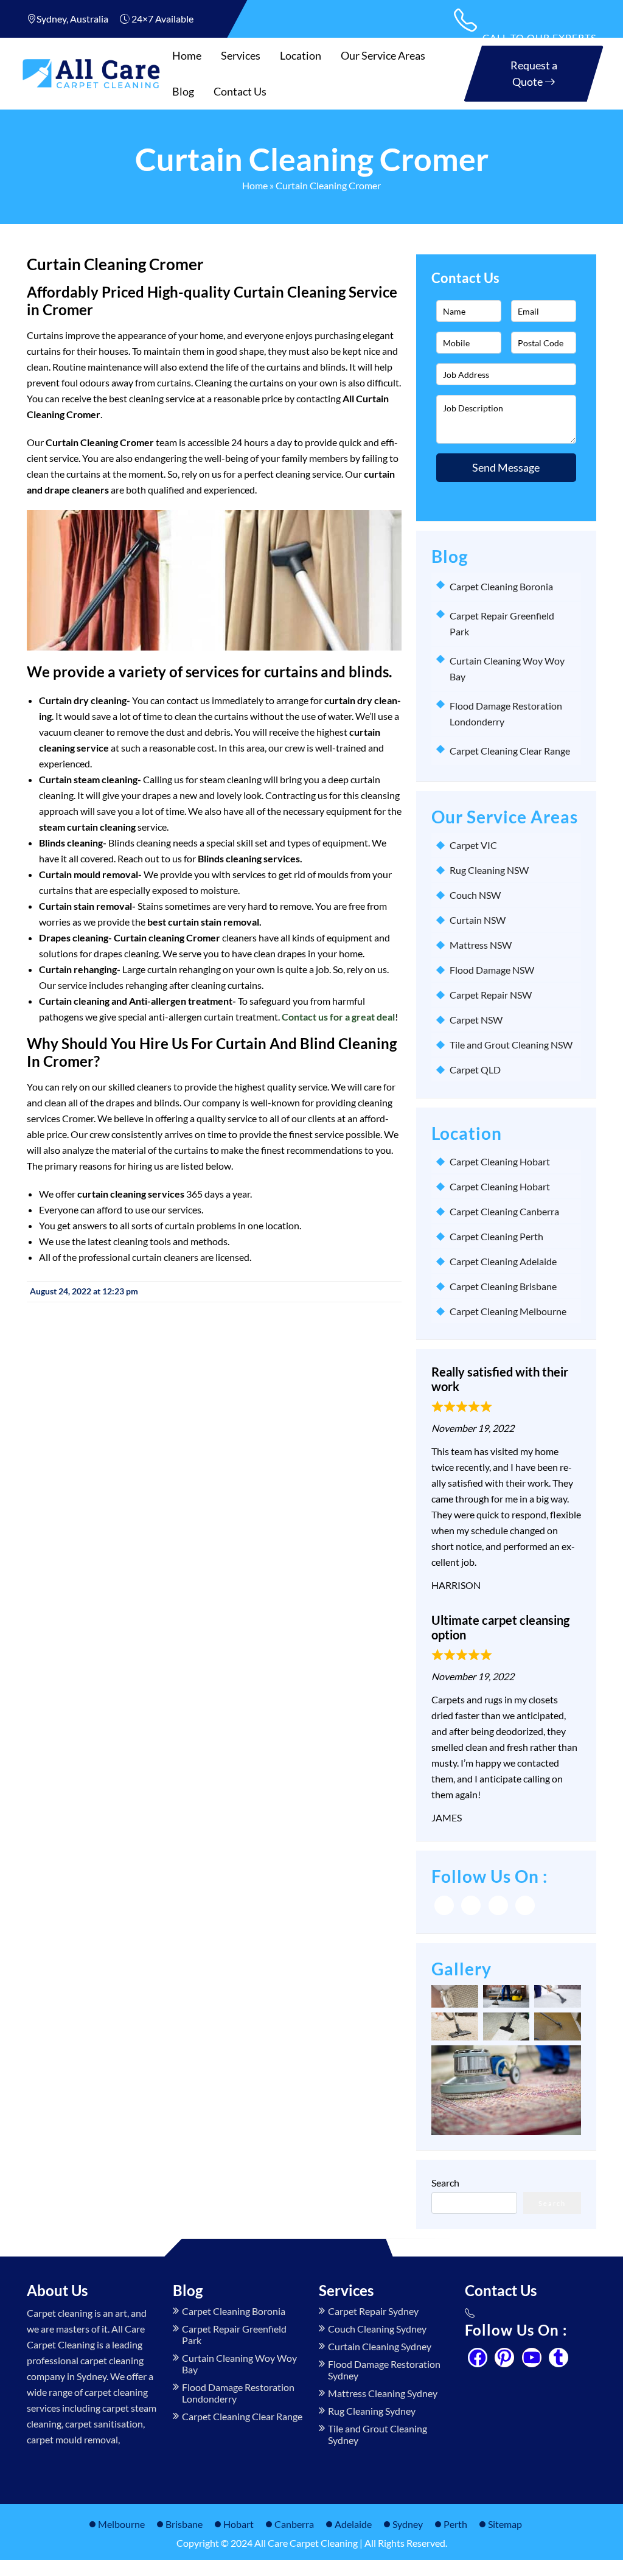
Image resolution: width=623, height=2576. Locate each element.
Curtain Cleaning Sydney (380, 2346)
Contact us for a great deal (338, 1017)
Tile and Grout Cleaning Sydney (378, 2434)
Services (241, 55)
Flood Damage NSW (492, 970)
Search (445, 2183)
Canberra (294, 2524)
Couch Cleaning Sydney (377, 2329)
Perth (455, 2524)
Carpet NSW (476, 1020)
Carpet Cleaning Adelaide (503, 1261)
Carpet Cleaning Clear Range (510, 751)
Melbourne (121, 2524)
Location (301, 55)
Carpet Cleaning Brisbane (503, 1286)
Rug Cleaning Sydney (372, 2411)
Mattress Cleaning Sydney (383, 2393)
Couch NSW (475, 895)
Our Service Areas (383, 55)
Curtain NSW (478, 920)
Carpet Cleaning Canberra (504, 1211)
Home (187, 55)
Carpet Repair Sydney (373, 2311)
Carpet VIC (473, 845)
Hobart (238, 2524)
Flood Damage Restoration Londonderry (238, 2393)
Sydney (408, 2524)
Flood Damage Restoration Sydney (384, 2370)
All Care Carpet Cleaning (306, 2543)
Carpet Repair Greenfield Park (234, 2334)
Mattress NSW (481, 945)
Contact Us (240, 91)
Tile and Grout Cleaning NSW (511, 1045)
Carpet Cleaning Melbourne (508, 1311)
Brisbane (184, 2524)
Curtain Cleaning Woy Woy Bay (239, 2364)
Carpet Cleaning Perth (496, 1236)
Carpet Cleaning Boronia (501, 586)
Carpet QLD (475, 1070)
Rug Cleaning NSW (489, 870)
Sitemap (505, 2524)
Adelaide (353, 2524)
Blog (183, 91)
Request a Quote (534, 73)
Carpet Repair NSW (491, 995)
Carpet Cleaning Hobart (500, 1161)
